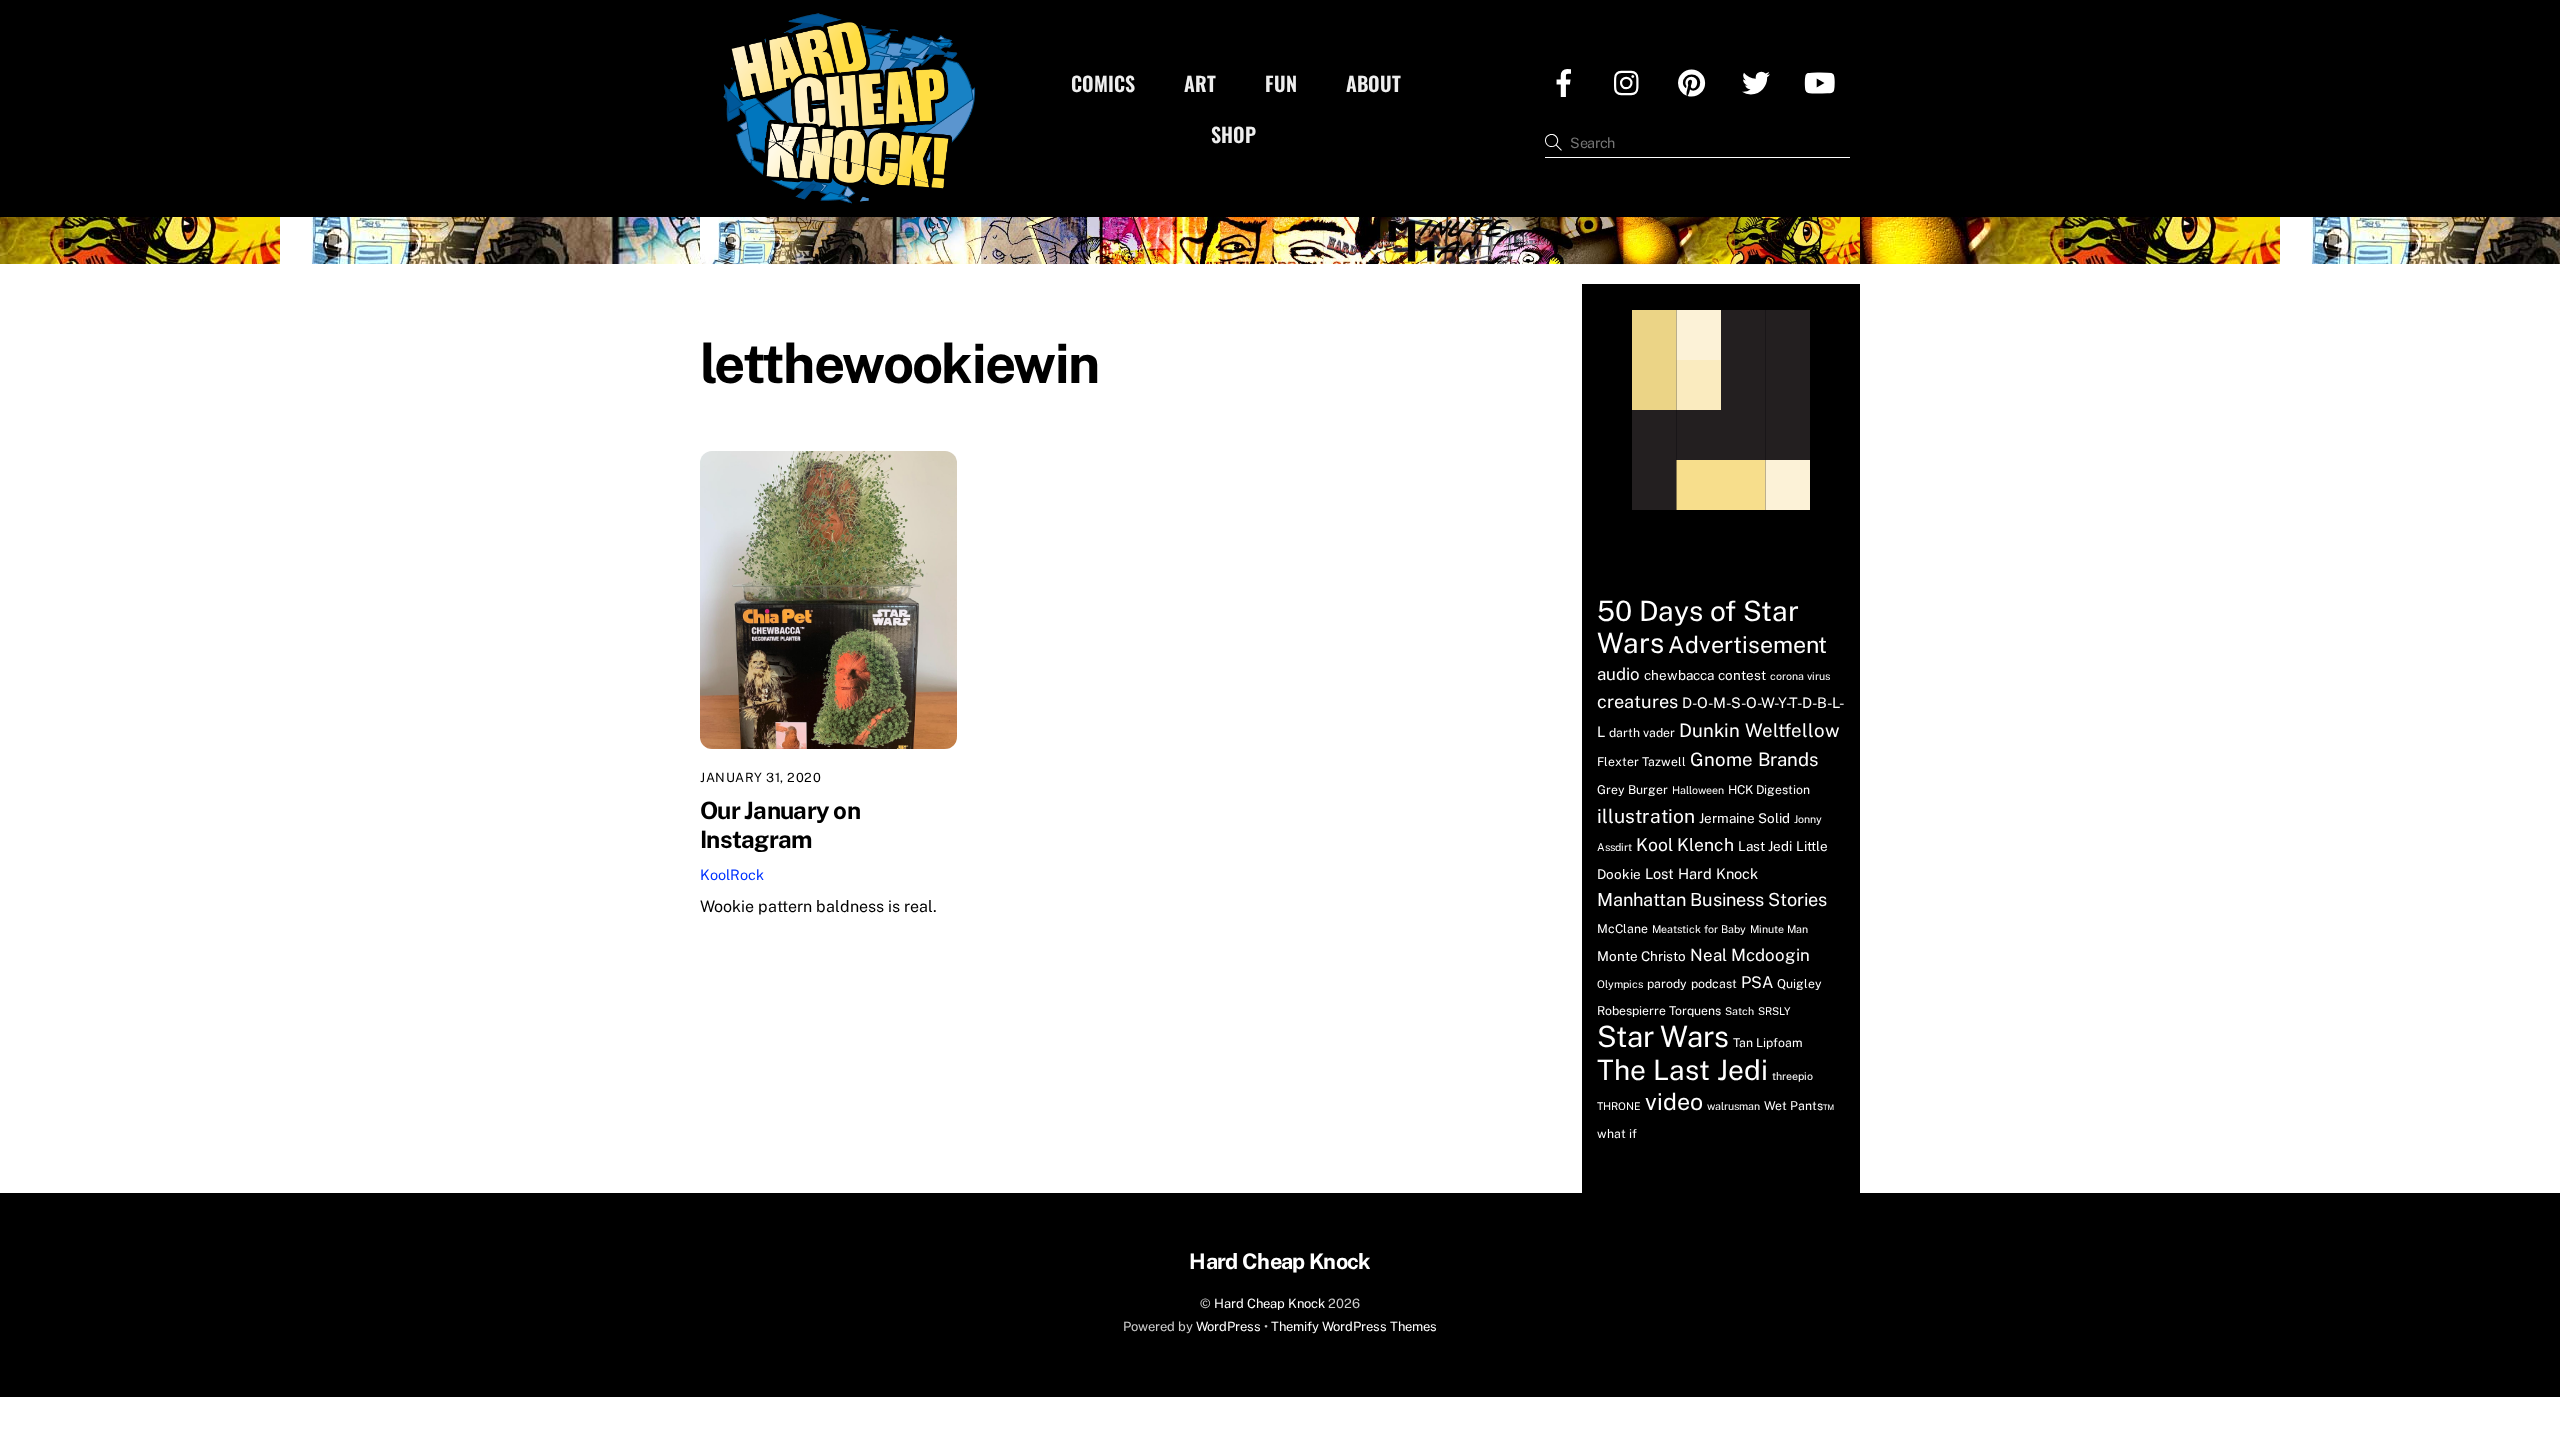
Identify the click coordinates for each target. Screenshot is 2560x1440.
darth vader (1642, 732)
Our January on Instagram (780, 824)
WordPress (1228, 1326)
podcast (1714, 983)
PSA (1757, 982)
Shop (1233, 134)
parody (1667, 983)
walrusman (1733, 1106)
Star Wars (1663, 1036)
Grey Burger (1632, 789)
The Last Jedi (1682, 1069)
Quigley (1799, 983)
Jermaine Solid (1744, 818)
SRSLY (1774, 1011)
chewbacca (1679, 675)
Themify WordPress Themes (1354, 1326)
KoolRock (732, 874)
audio (1618, 674)
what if (1617, 1133)
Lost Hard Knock (1701, 873)
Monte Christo (1641, 956)
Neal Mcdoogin (1750, 955)
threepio (1792, 1076)
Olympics (1620, 984)
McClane (1622, 928)
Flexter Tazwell (1641, 761)
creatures (1637, 701)
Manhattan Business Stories (1712, 899)
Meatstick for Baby (1699, 929)
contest (1742, 675)
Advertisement (1747, 644)
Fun (1281, 83)
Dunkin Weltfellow (1759, 730)
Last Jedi (1765, 846)
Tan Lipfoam (1768, 1042)
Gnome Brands (1754, 759)
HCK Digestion (1769, 789)
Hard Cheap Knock (1269, 1303)
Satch (1739, 1011)
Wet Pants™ (1799, 1105)
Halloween (1698, 790)
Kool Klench (1685, 844)
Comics (1103, 83)
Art (1200, 83)
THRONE (1619, 1106)
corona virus (1800, 676)
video (1674, 1101)
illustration (1646, 816)
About (1373, 83)
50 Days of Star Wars (1698, 626)
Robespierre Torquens (1659, 1010)
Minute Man (1779, 929)
